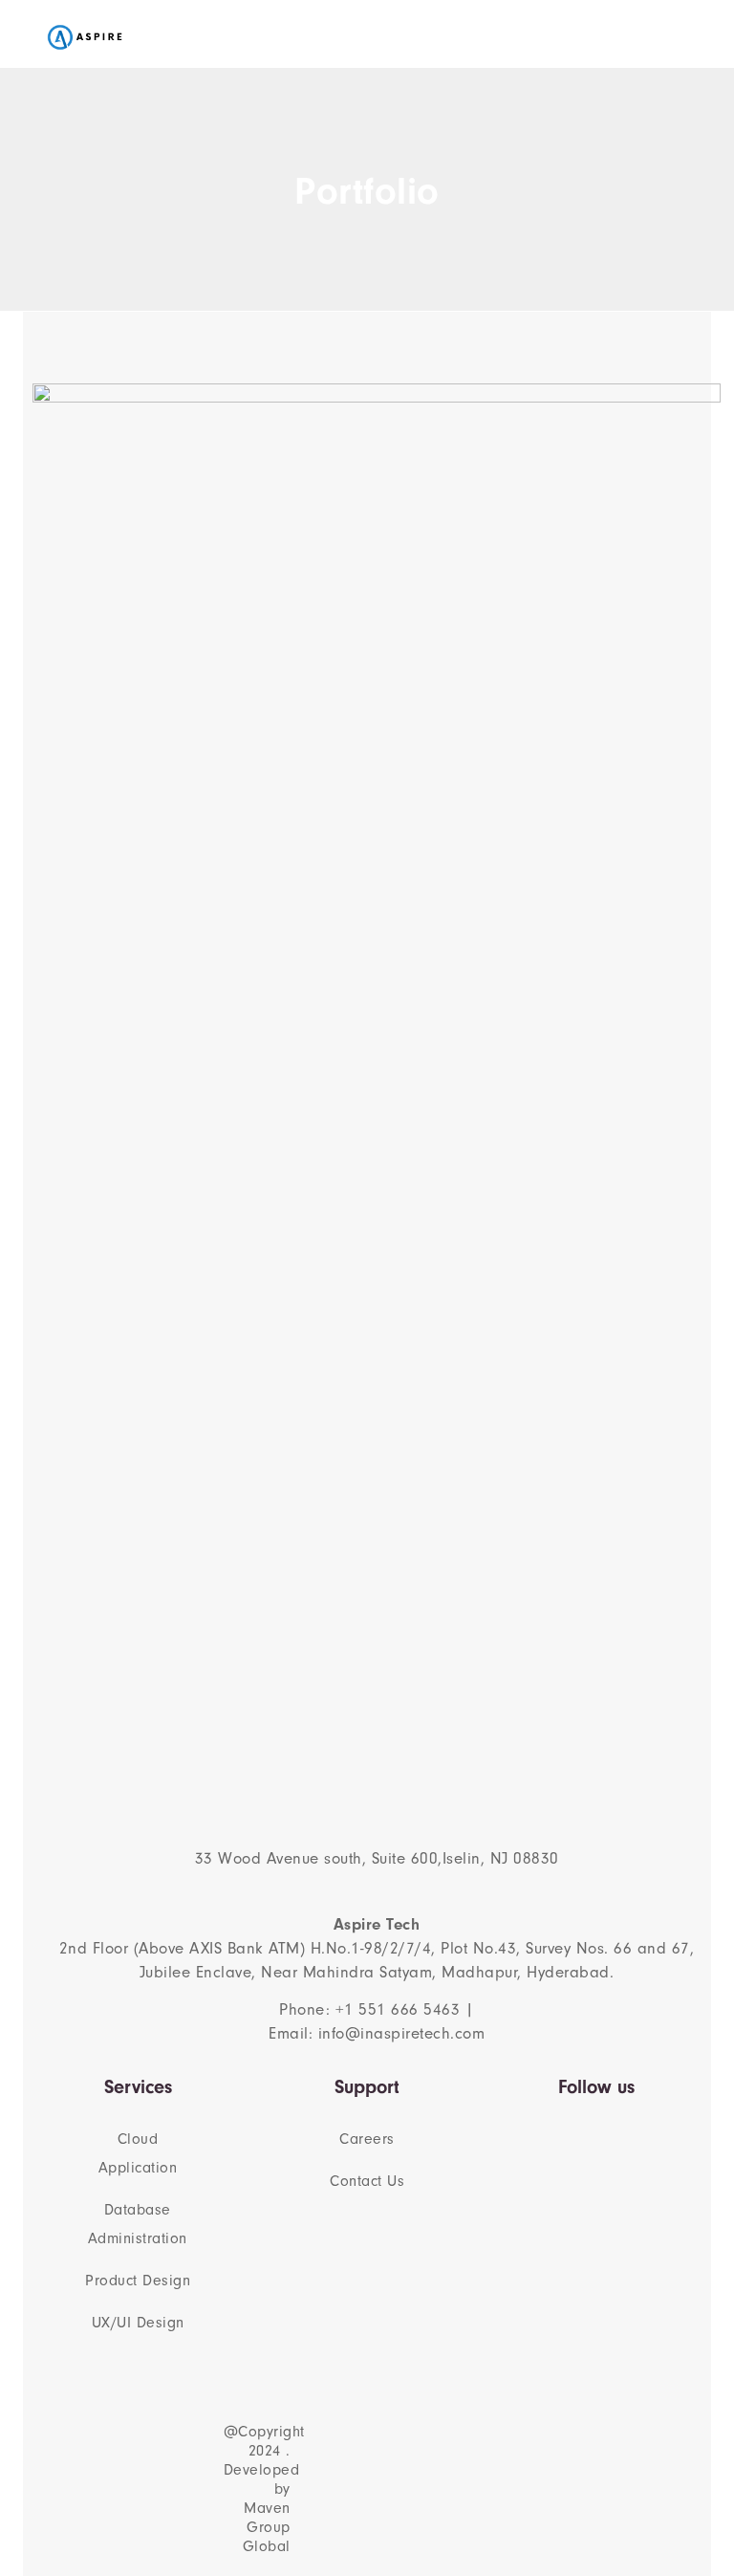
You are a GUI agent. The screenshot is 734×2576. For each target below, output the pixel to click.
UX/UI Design (138, 2323)
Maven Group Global (267, 2527)
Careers (367, 2139)
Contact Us (367, 2181)
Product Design (138, 2281)
